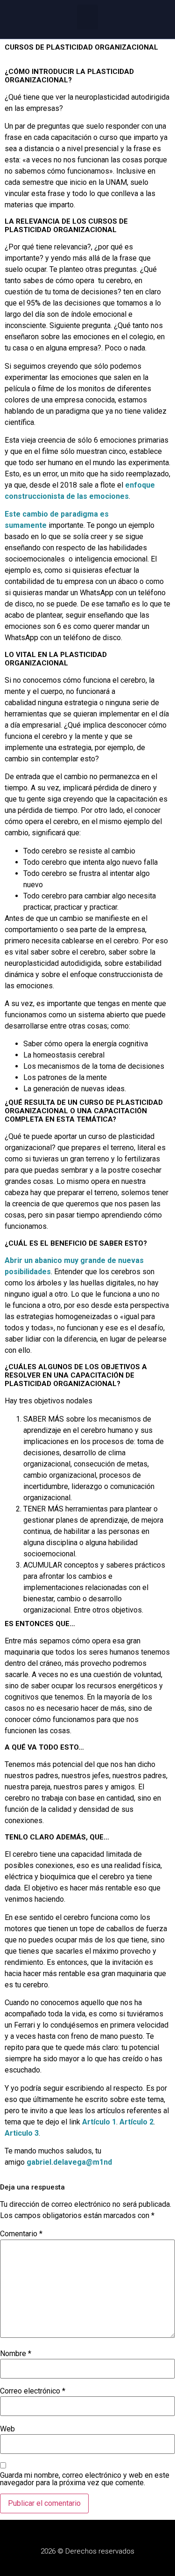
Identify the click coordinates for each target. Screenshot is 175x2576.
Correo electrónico (33, 2391)
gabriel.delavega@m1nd (69, 2162)
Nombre (16, 2354)
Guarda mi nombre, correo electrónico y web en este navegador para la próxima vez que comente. (85, 2479)
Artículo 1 (99, 2122)
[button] (87, 17)
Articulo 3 (22, 2133)
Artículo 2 (136, 2122)
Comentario (21, 2234)
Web (7, 2429)
